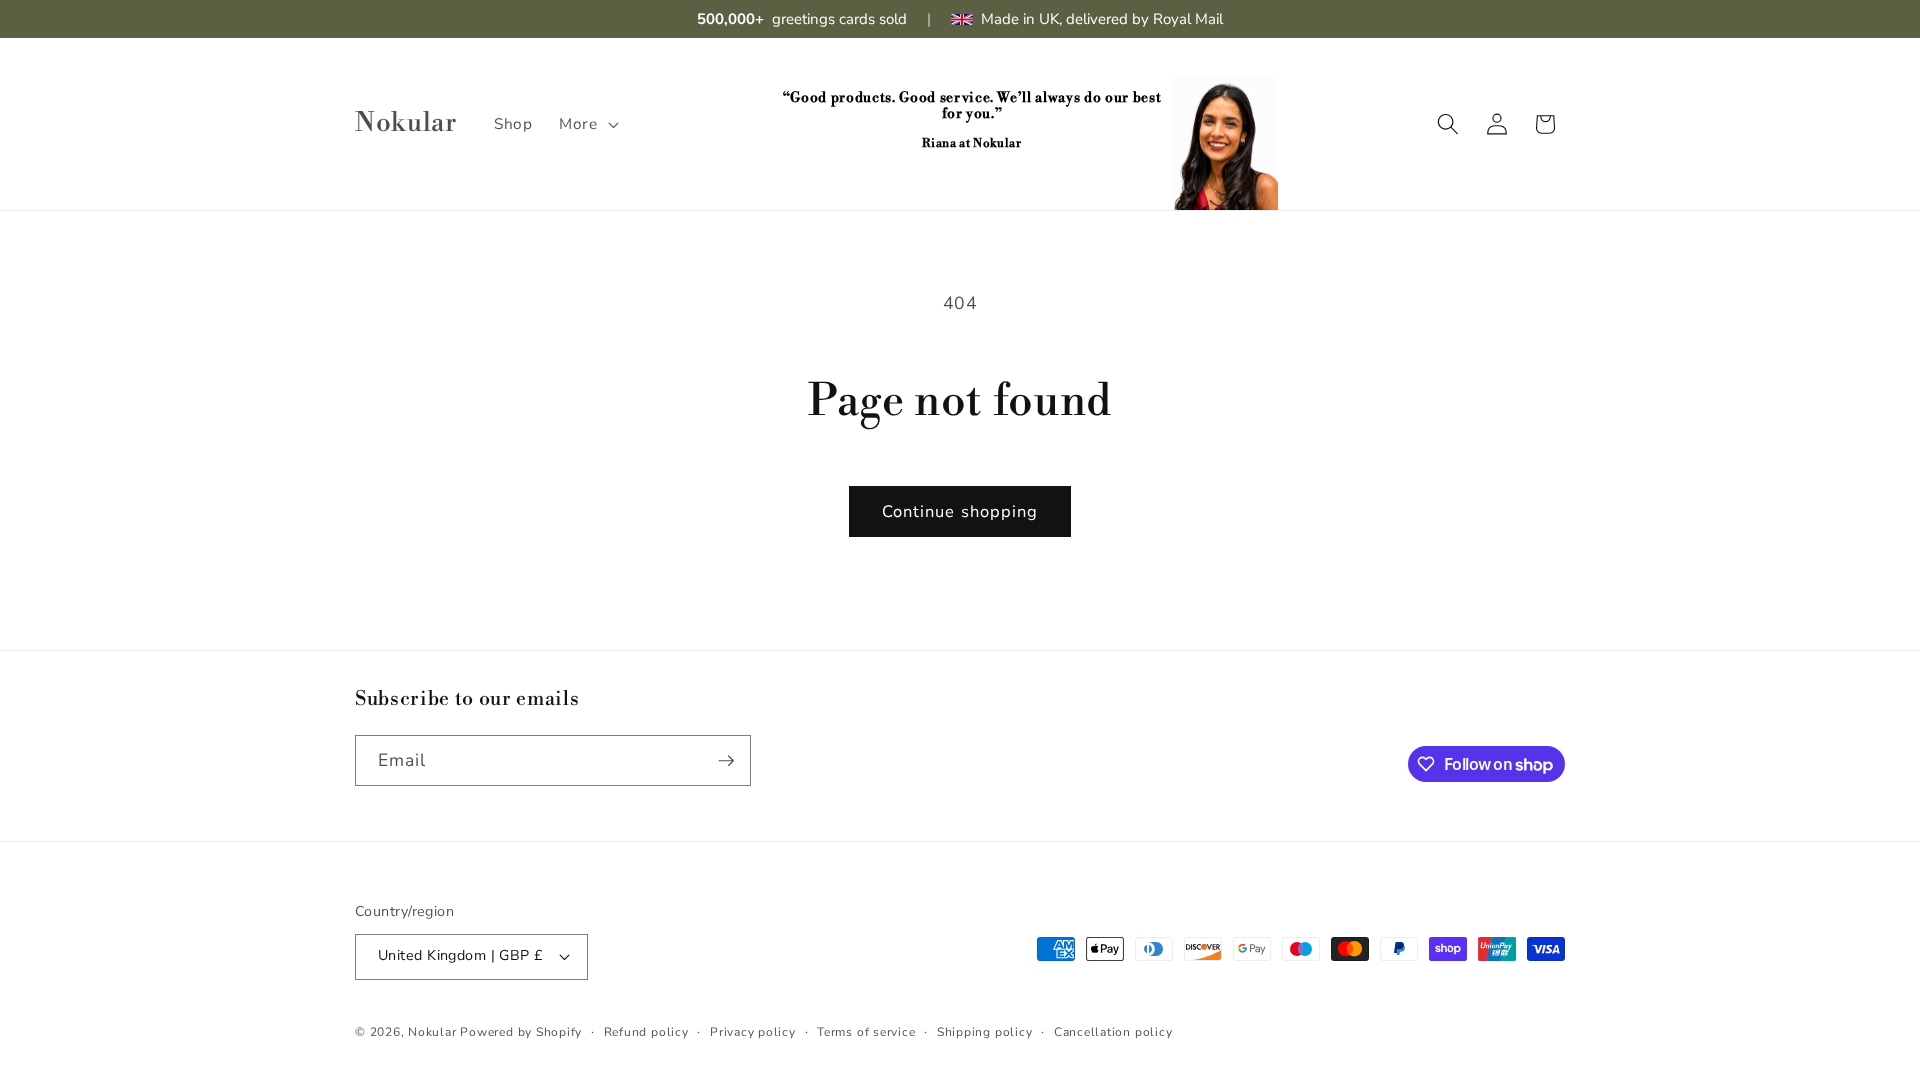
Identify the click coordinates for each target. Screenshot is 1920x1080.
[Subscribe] (726, 761)
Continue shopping (960, 511)
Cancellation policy (1113, 1032)
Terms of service (866, 1032)
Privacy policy (753, 1032)
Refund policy (646, 1032)
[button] (587, 124)
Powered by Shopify (521, 1032)
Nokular (432, 1032)
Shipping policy (985, 1032)
